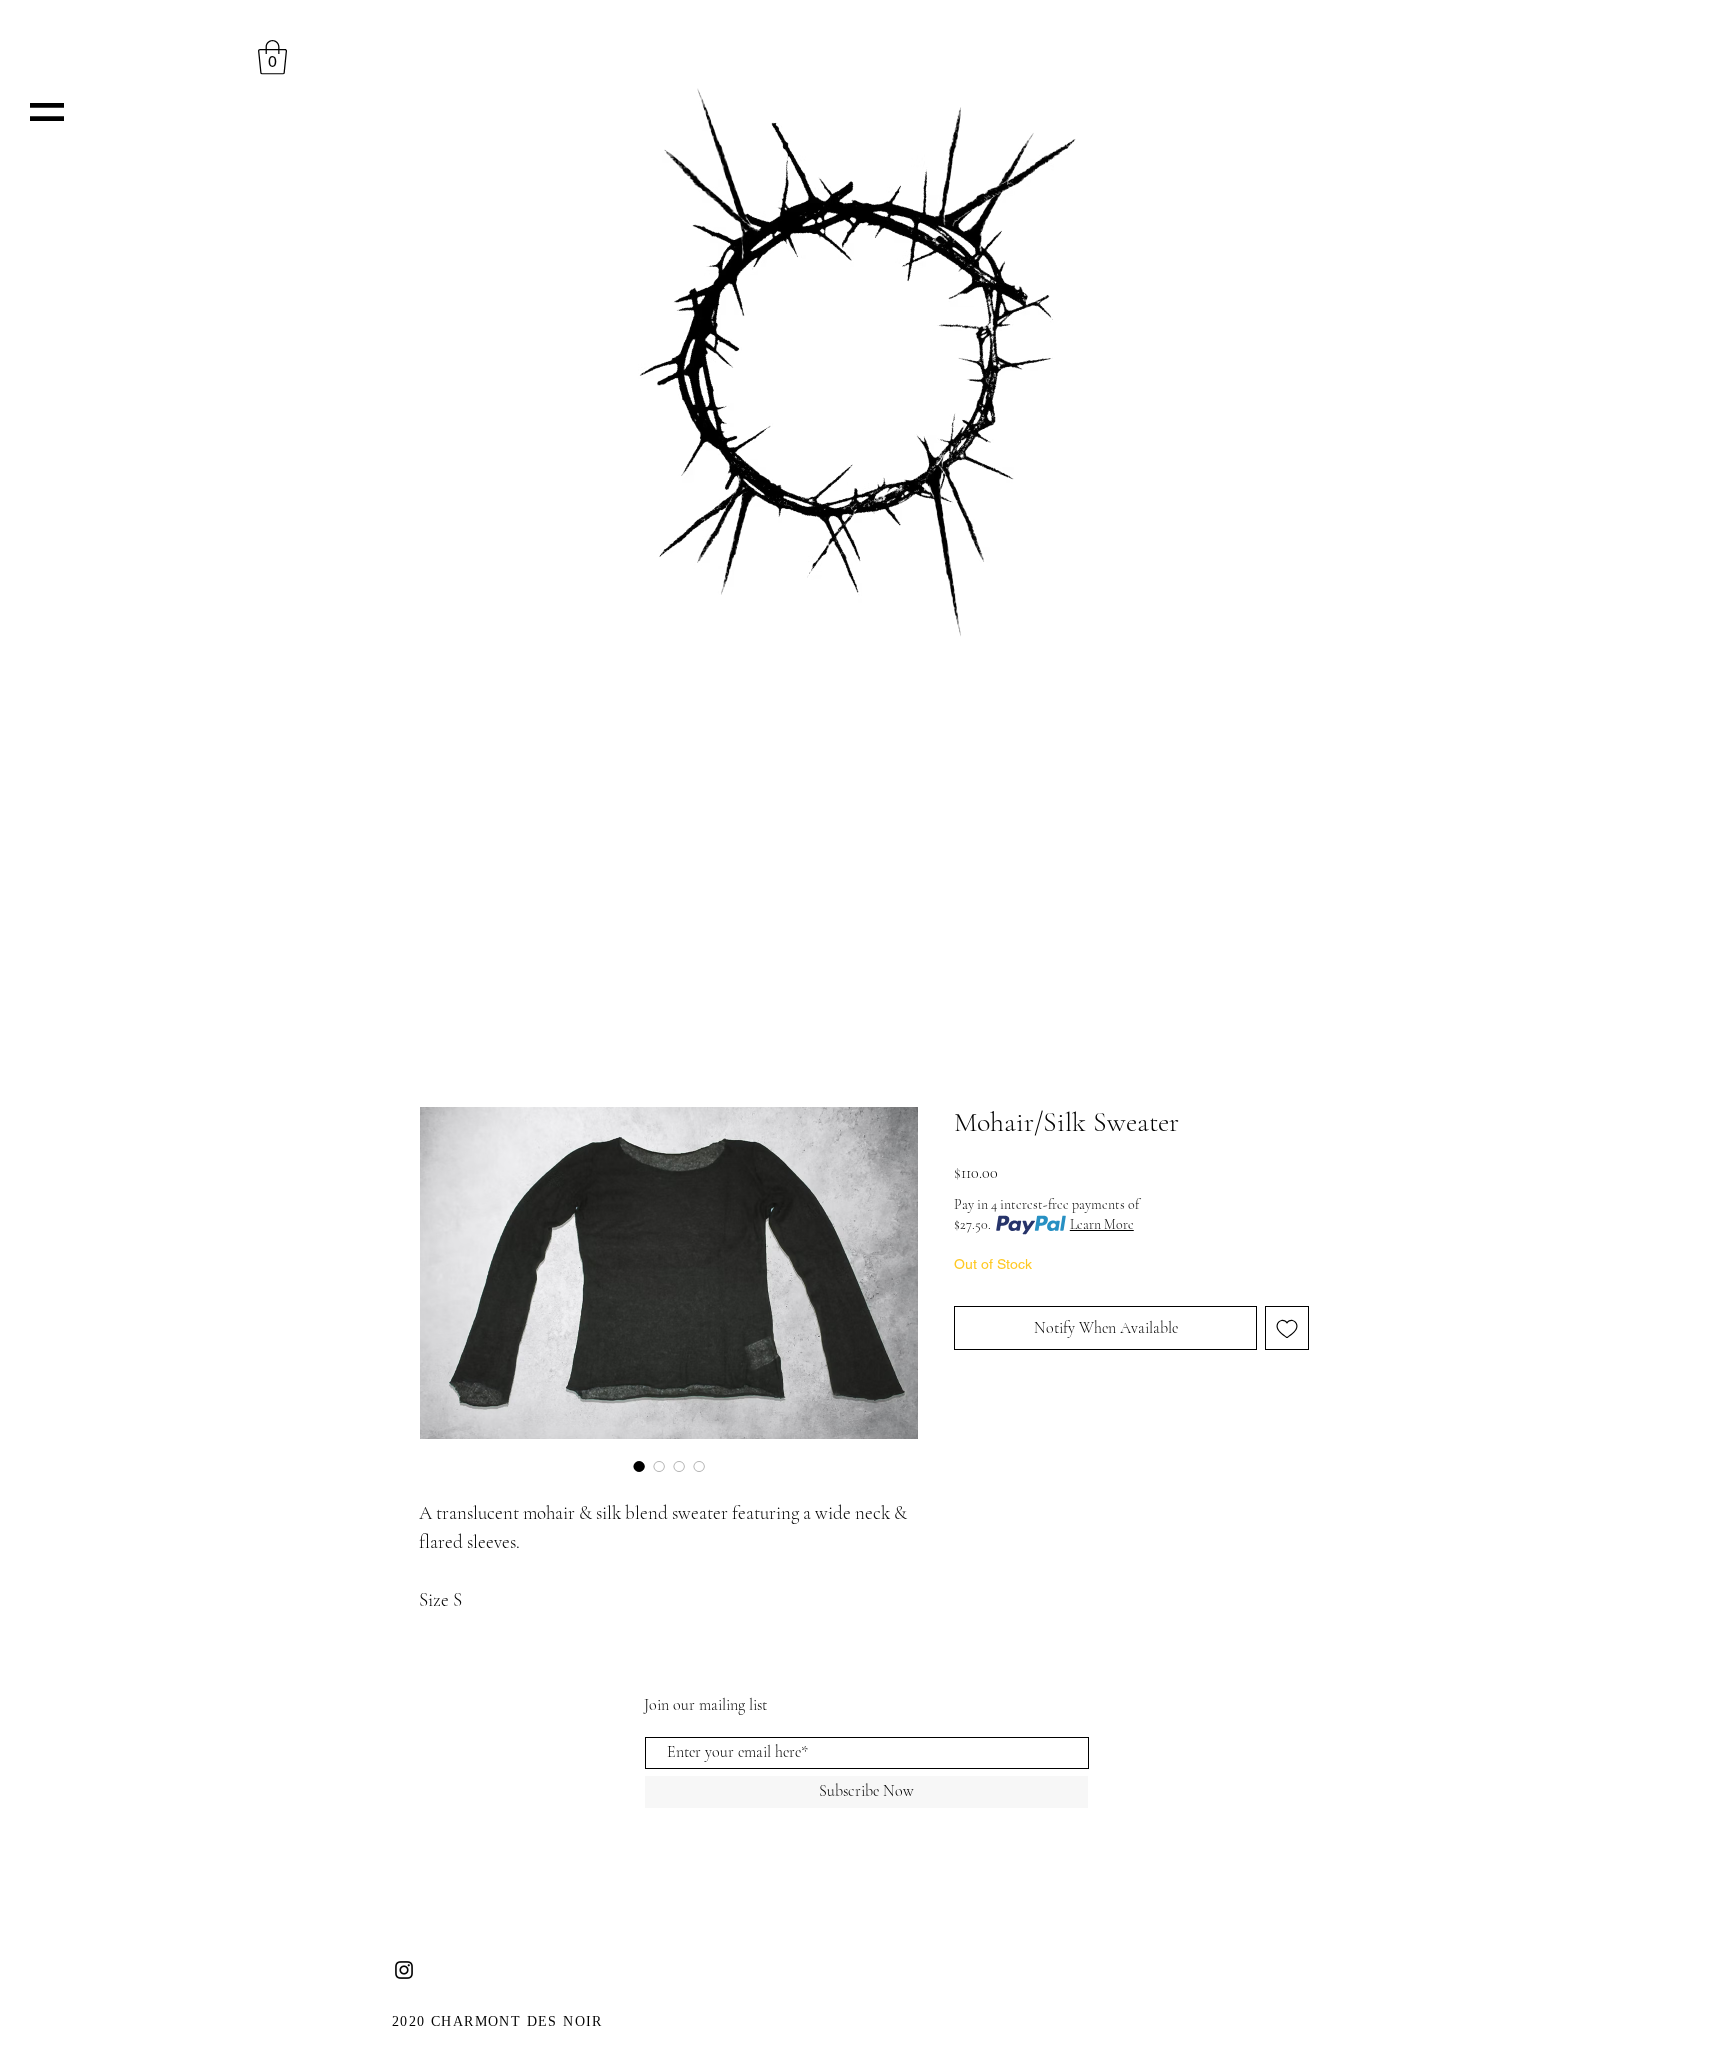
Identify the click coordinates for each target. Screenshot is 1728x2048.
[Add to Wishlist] (1287, 1328)
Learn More (1102, 1224)
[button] (47, 112)
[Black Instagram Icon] (404, 1970)
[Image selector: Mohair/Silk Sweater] (639, 1466)
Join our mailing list (705, 1705)
